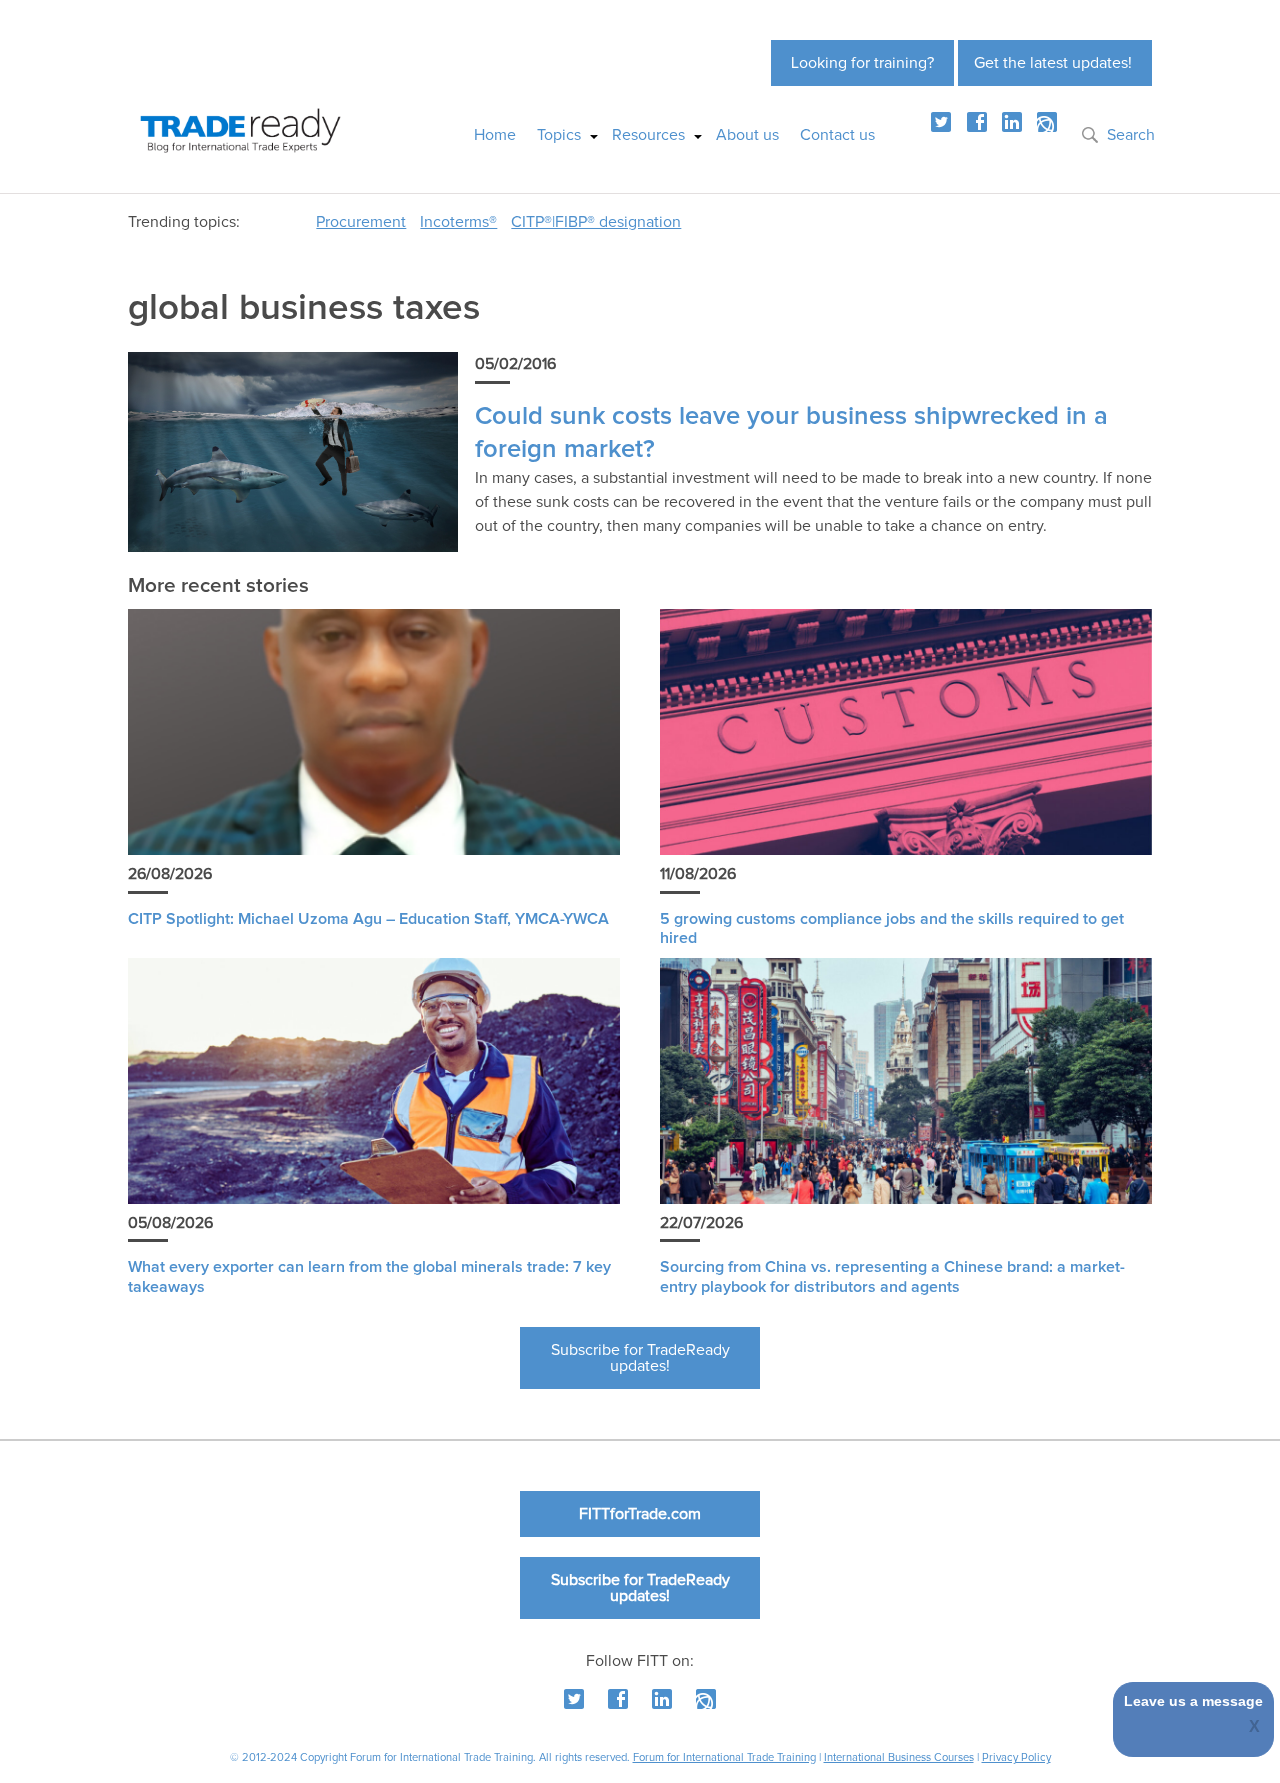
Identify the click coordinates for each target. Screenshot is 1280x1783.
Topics (559, 135)
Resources (648, 135)
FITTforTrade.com (640, 1514)
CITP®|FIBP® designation (596, 222)
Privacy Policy (1016, 1757)
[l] (1012, 122)
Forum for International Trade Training (724, 1757)
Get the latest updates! (1053, 63)
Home (495, 135)
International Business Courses (899, 1757)
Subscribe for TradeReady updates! (640, 1358)
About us (747, 135)
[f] (977, 122)
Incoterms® (458, 222)
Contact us (837, 135)
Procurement (361, 222)
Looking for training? (862, 63)
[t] (941, 122)
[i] (1047, 122)
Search (1131, 135)
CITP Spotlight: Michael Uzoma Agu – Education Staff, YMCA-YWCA (368, 919)
